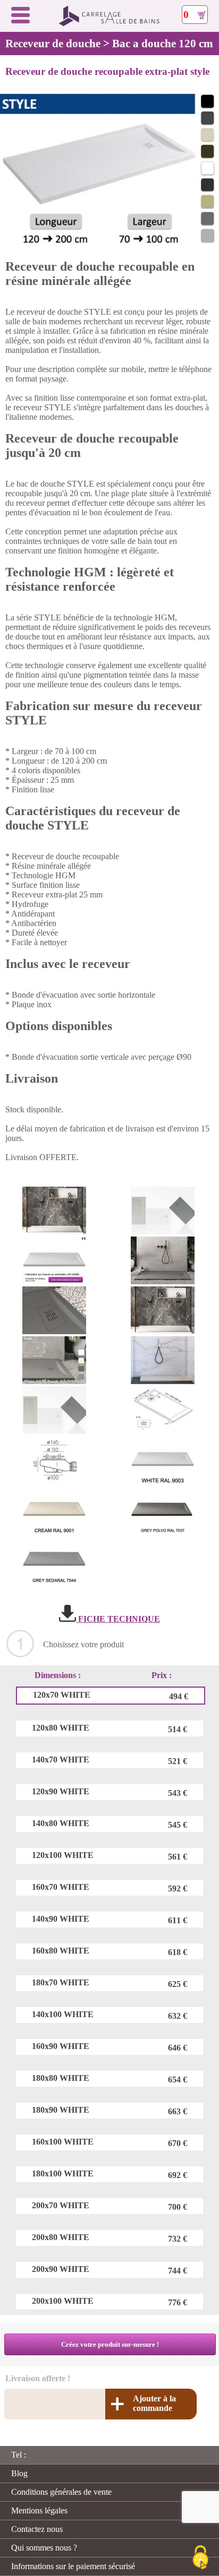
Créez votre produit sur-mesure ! (110, 2344)
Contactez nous (37, 2529)
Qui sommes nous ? (44, 2548)
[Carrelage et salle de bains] (110, 24)
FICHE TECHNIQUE (118, 1619)
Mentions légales (39, 2510)
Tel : (19, 2455)
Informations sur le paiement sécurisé (73, 2566)
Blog (19, 2473)
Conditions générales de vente (61, 2492)
